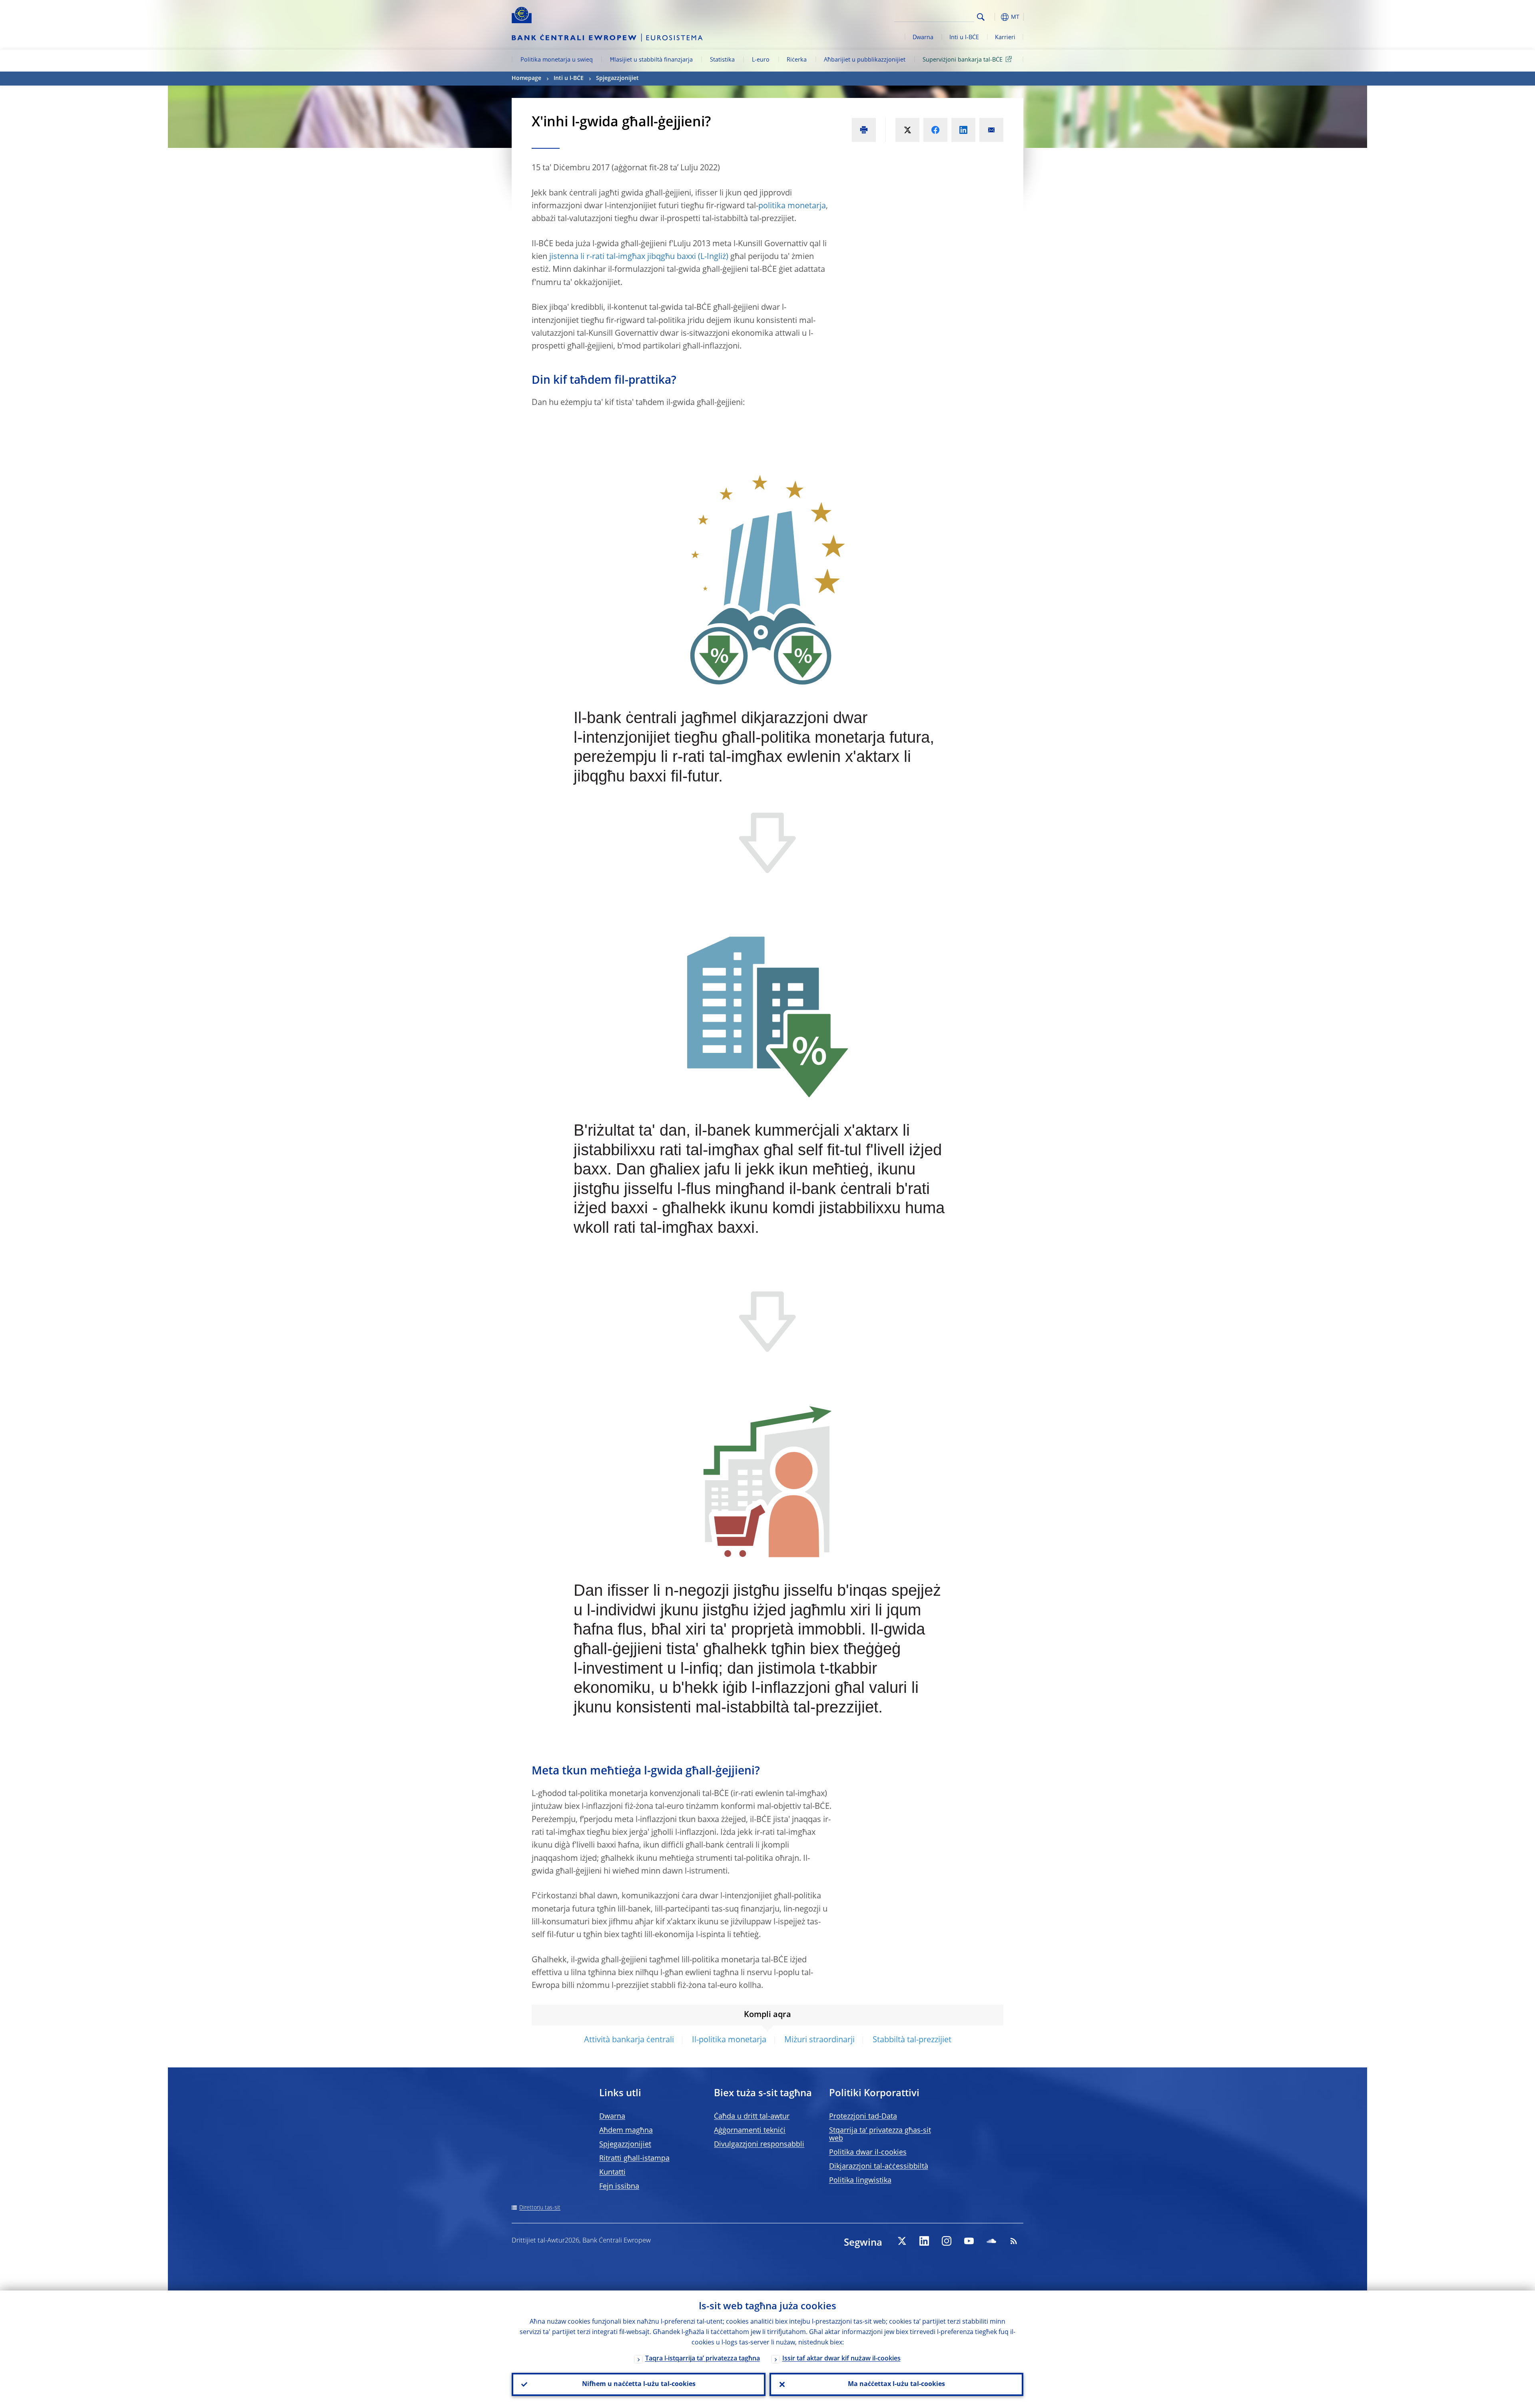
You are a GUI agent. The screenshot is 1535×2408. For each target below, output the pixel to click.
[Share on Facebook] (935, 130)
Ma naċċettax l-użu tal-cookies (896, 2384)
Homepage (526, 78)
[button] (995, 17)
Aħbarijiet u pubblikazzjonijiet (865, 60)
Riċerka (797, 60)
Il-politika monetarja (729, 2040)
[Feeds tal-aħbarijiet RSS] (1014, 2241)
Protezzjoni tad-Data (863, 2117)
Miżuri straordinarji (819, 2040)
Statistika (722, 60)
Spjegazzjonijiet (617, 78)
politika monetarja (792, 206)
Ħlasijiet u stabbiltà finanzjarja (651, 60)
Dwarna (923, 38)
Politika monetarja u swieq (557, 60)
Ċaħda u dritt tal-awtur (752, 2117)
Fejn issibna (619, 2187)
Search (981, 17)
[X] (902, 2241)
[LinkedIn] (924, 2241)
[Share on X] (907, 130)
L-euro (761, 60)
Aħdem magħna (626, 2131)
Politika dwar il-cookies (868, 2153)
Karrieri (1005, 38)
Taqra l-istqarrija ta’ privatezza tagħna (703, 2359)
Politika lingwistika (860, 2181)
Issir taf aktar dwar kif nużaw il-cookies (841, 2359)
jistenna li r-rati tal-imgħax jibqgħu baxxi (623, 257)
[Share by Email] (991, 130)
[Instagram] (947, 2241)
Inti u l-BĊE (964, 38)
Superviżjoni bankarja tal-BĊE (963, 60)
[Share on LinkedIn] (963, 130)
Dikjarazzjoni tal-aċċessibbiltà (879, 2167)
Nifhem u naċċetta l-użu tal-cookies (639, 2384)
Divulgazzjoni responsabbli (759, 2145)
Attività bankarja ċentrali (629, 2040)
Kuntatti (612, 2173)
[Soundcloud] (991, 2241)
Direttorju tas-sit (540, 2208)
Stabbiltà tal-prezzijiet (912, 2040)
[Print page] (864, 130)
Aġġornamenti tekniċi (750, 2131)
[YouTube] (969, 2241)
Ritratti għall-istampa (634, 2159)
